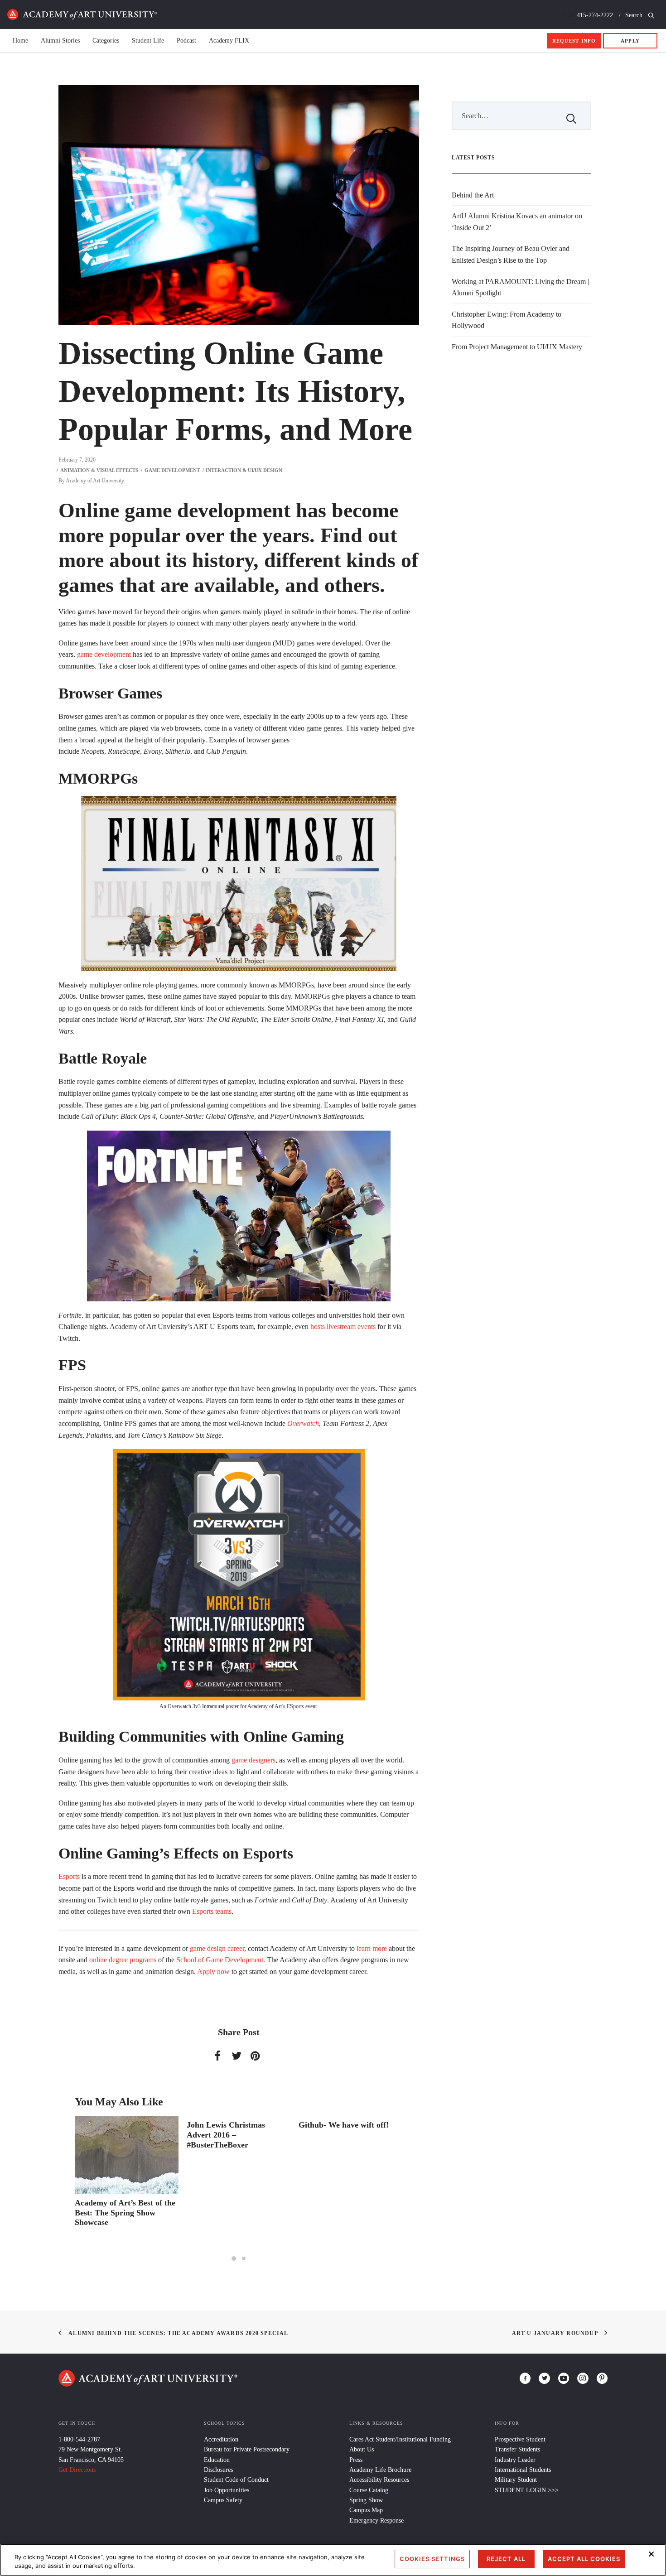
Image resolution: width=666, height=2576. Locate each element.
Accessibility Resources (379, 2480)
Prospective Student (520, 2439)
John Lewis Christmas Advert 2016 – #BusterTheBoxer (114, 2135)
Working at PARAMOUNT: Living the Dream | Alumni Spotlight (520, 287)
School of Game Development (220, 1960)
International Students (523, 2470)
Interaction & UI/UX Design (244, 470)
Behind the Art (473, 195)
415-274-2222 (595, 15)
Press (356, 2460)
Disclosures (218, 2470)
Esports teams (212, 1911)
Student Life (148, 41)
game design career (217, 1948)
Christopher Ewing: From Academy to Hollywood (507, 320)
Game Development (172, 470)
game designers (253, 1760)
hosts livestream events (343, 1327)
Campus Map (366, 2510)
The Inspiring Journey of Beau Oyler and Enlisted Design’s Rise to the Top (511, 254)
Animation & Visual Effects (99, 470)
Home (82, 14)
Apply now (213, 1972)
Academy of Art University (95, 481)
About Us (362, 2449)
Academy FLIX (229, 41)
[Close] (652, 2554)
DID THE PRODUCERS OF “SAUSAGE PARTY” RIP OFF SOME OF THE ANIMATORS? (349, 2140)
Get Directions (77, 2470)
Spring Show (366, 2500)
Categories (106, 41)
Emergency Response (376, 2521)
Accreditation (221, 2439)
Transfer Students (517, 2449)
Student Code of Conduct (236, 2480)
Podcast (186, 41)
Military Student (516, 2480)
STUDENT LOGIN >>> (527, 2490)
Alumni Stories (60, 41)
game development (104, 654)
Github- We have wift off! (232, 2125)
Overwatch (303, 1423)
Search (635, 15)
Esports (69, 1876)
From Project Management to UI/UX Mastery (517, 347)
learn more (372, 1948)
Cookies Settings (432, 2559)
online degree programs (123, 1960)
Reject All (506, 2559)
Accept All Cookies (584, 2559)
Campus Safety (223, 2500)
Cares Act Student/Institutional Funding (400, 2439)
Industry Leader (515, 2460)
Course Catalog (369, 2490)
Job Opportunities (227, 2490)
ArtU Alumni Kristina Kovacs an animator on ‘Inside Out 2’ (517, 222)
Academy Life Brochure (380, 2470)
